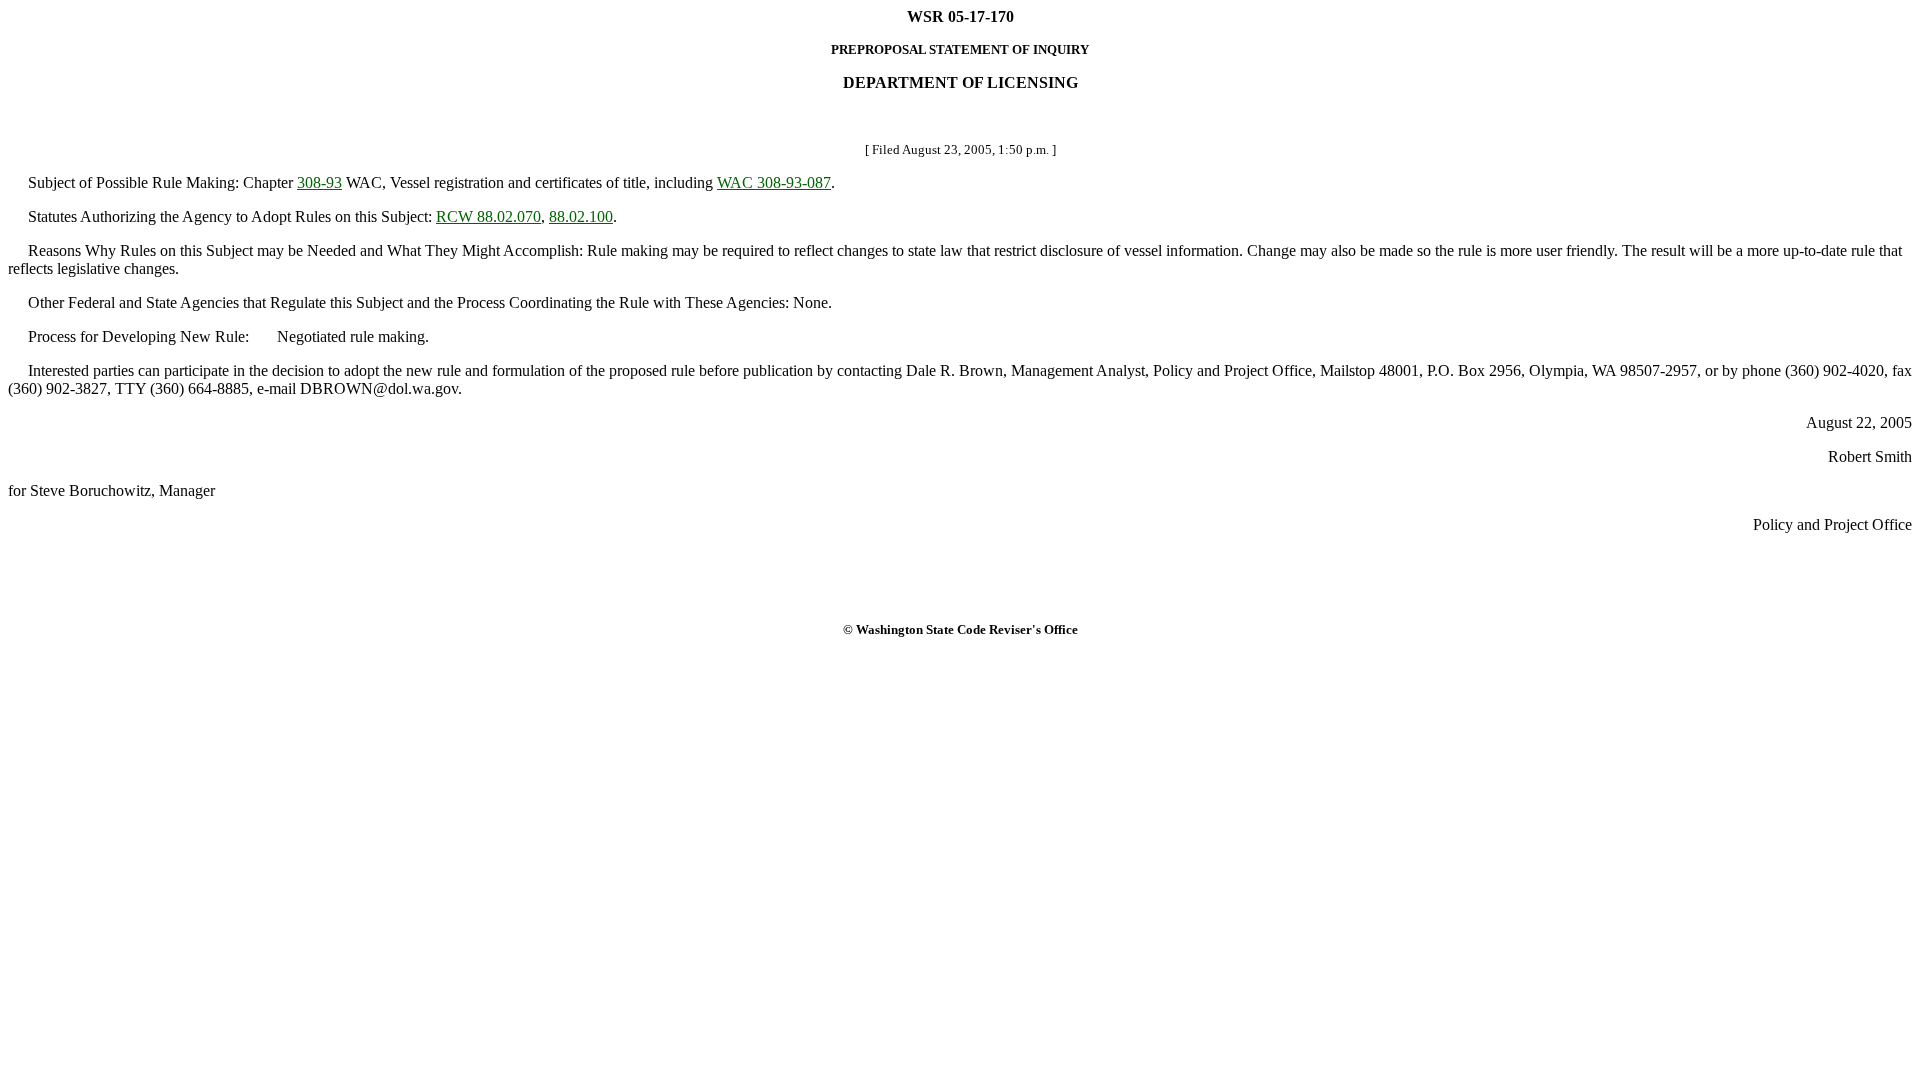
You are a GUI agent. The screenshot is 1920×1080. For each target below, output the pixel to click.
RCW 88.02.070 (488, 216)
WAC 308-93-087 (774, 182)
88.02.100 (581, 216)
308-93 (319, 182)
